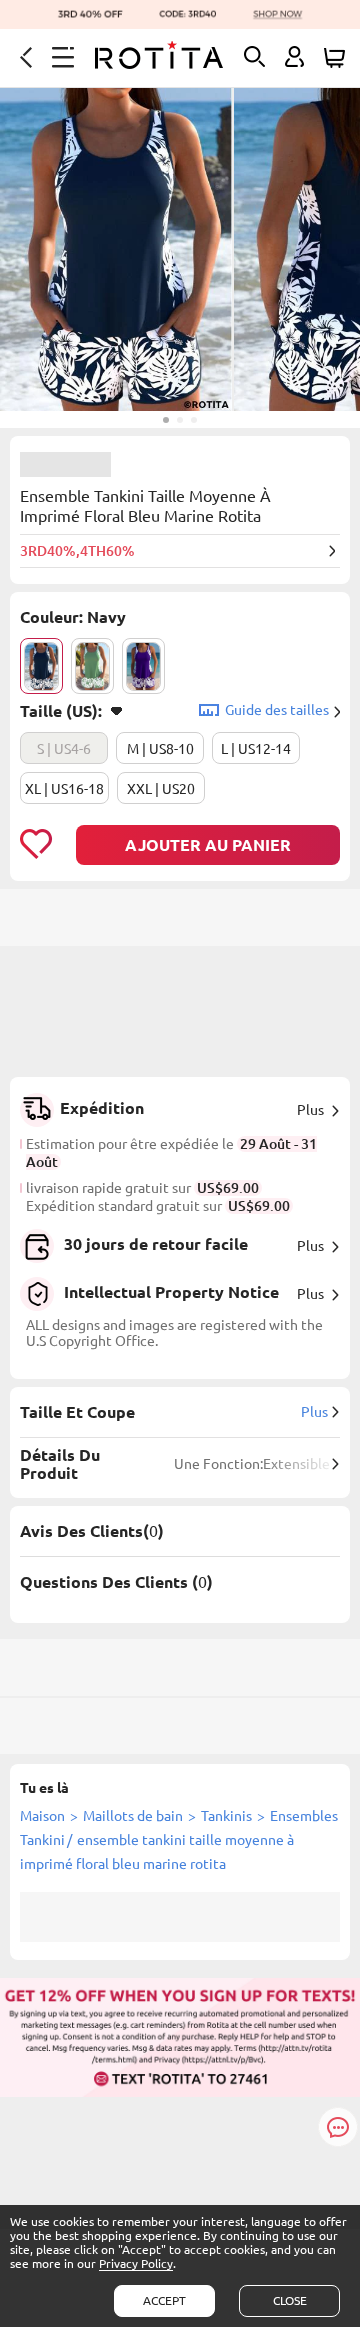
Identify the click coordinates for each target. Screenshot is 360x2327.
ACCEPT (164, 2300)
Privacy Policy (136, 2263)
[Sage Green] (92, 666)
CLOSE (290, 2300)
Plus (310, 1110)
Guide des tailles (277, 710)
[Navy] (41, 666)
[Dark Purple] (143, 666)
